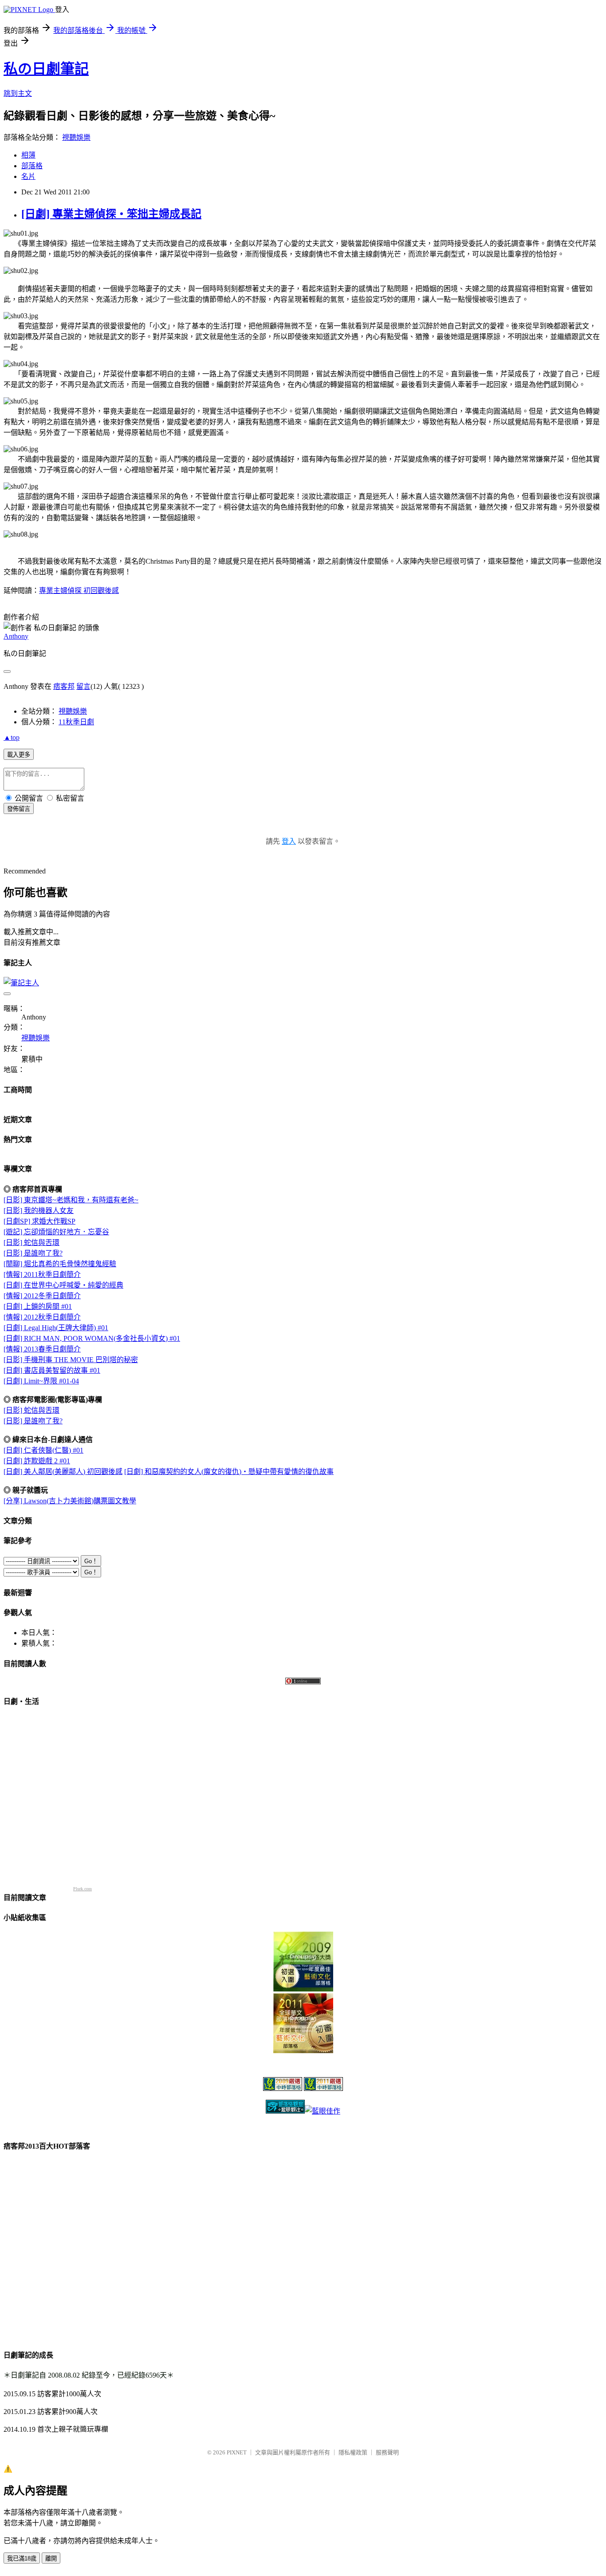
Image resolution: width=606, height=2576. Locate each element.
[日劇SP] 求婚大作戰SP (39, 1221)
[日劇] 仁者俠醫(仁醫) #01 (43, 1450)
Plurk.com (83, 1889)
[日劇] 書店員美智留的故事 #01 (52, 1370)
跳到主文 (18, 93)
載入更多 (19, 755)
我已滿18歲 (22, 2558)
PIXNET (237, 2452)
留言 (83, 686)
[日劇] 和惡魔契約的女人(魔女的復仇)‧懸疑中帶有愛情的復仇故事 (229, 1472)
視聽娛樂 (76, 137)
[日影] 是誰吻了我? (33, 1253)
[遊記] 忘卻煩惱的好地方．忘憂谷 (56, 1232)
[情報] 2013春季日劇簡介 (42, 1349)
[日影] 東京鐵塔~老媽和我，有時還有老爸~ (71, 1200)
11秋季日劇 (76, 722)
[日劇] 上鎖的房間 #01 (38, 1306)
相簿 (28, 155)
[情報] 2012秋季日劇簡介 (42, 1317)
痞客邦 (64, 686)
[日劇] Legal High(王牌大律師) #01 (56, 1328)
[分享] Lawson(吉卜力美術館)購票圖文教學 (70, 1501)
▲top (12, 737)
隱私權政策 (353, 2452)
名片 (28, 176)
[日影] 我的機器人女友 (39, 1211)
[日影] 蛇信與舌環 (31, 1243)
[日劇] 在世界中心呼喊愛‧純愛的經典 (63, 1285)
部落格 (32, 166)
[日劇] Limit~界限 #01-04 (41, 1381)
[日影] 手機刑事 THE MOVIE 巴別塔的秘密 (71, 1360)
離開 (51, 2558)
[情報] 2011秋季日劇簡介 (42, 1274)
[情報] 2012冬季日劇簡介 (42, 1296)
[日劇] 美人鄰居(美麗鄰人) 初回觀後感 (63, 1472)
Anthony (16, 636)
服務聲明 (387, 2452)
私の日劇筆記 (46, 69)
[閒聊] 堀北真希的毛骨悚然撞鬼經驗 (60, 1264)
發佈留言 (19, 809)
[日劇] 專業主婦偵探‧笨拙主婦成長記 (111, 214)
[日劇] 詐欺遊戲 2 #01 (37, 1461)
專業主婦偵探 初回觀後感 (79, 591)
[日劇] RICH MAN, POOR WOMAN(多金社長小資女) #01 (92, 1338)
